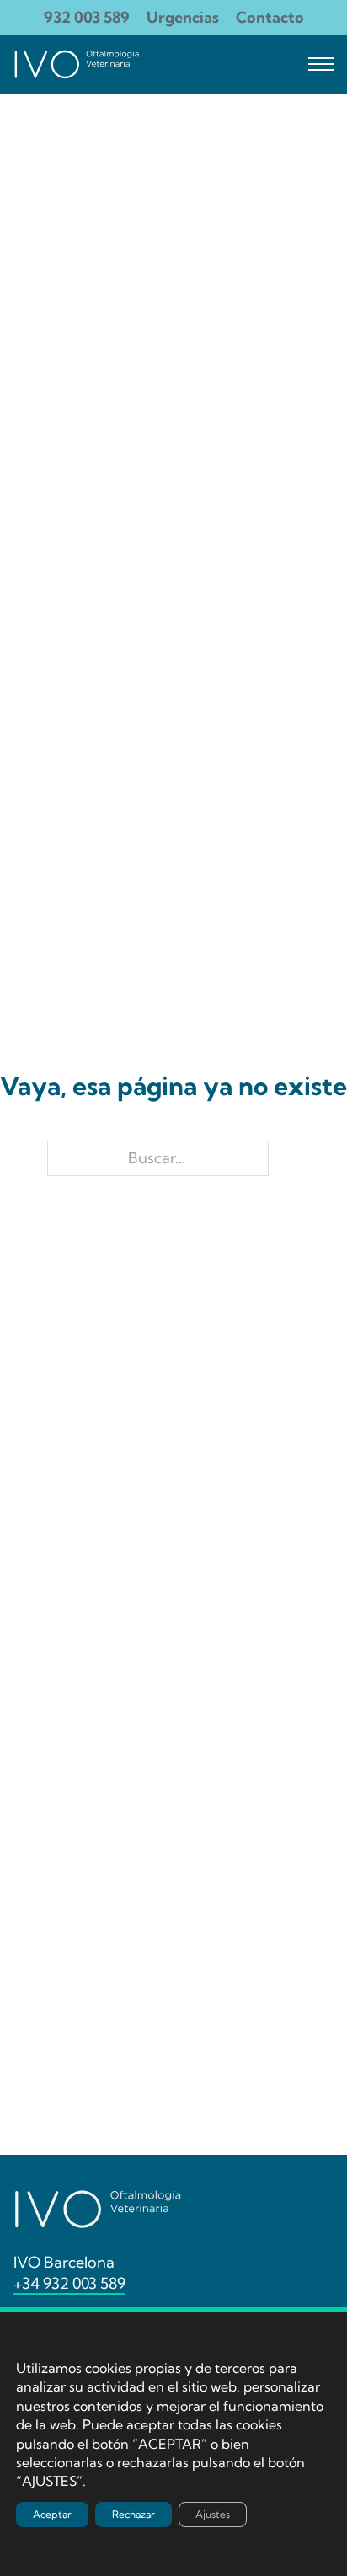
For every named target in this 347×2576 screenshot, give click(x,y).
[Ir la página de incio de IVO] (77, 64)
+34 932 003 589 (69, 2283)
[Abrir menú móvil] (321, 64)
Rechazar (133, 2514)
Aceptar (52, 2514)
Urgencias (183, 17)
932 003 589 (87, 17)
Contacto (270, 17)
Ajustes (213, 2514)
